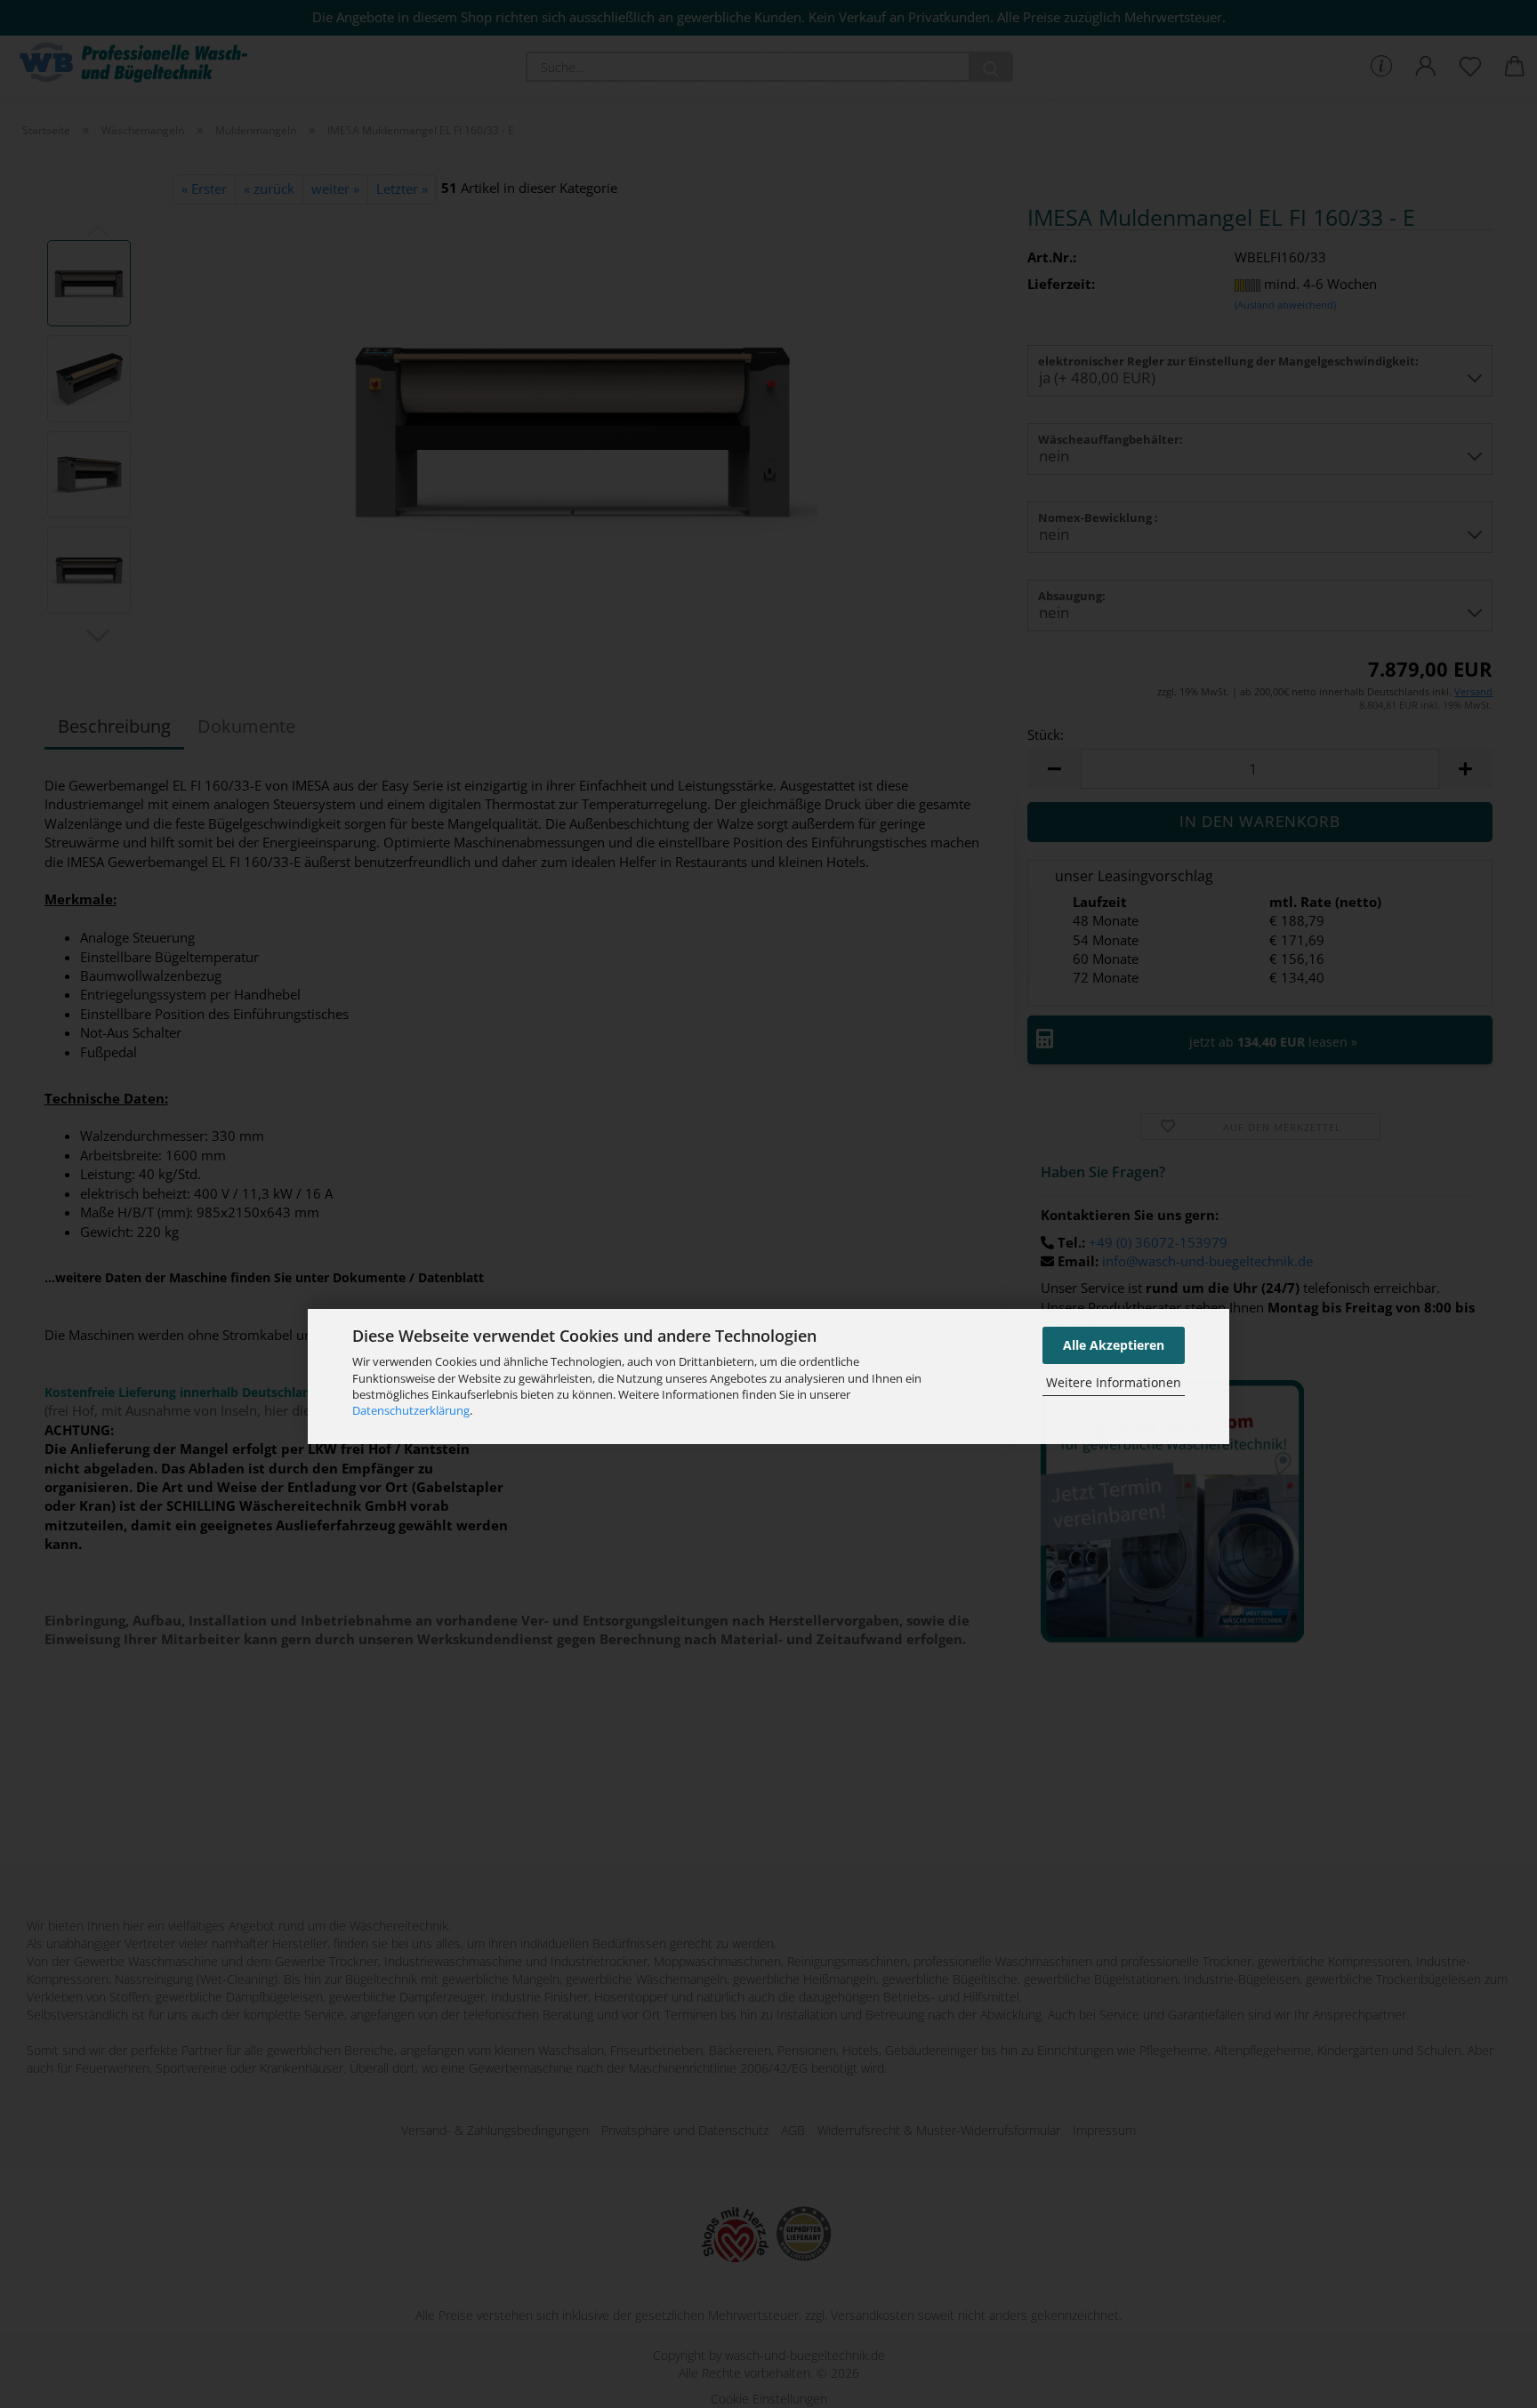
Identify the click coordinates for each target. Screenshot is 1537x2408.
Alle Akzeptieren (1114, 1345)
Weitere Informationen (1114, 1383)
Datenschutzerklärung (411, 1411)
